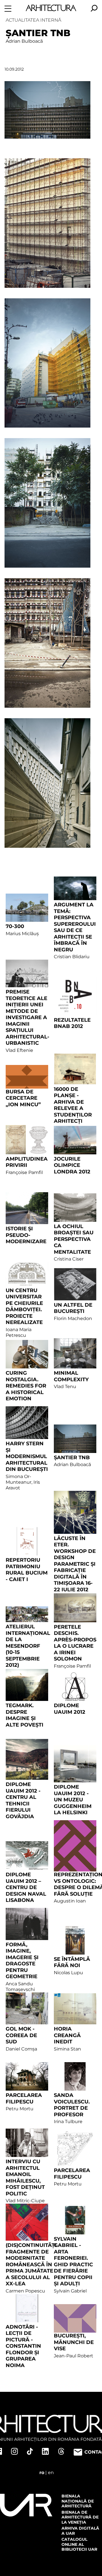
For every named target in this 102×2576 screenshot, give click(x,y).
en (51, 2473)
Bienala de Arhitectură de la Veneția (80, 2517)
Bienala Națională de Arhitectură (78, 2501)
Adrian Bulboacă (24, 41)
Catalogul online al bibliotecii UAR (79, 2544)
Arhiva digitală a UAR (80, 2531)
